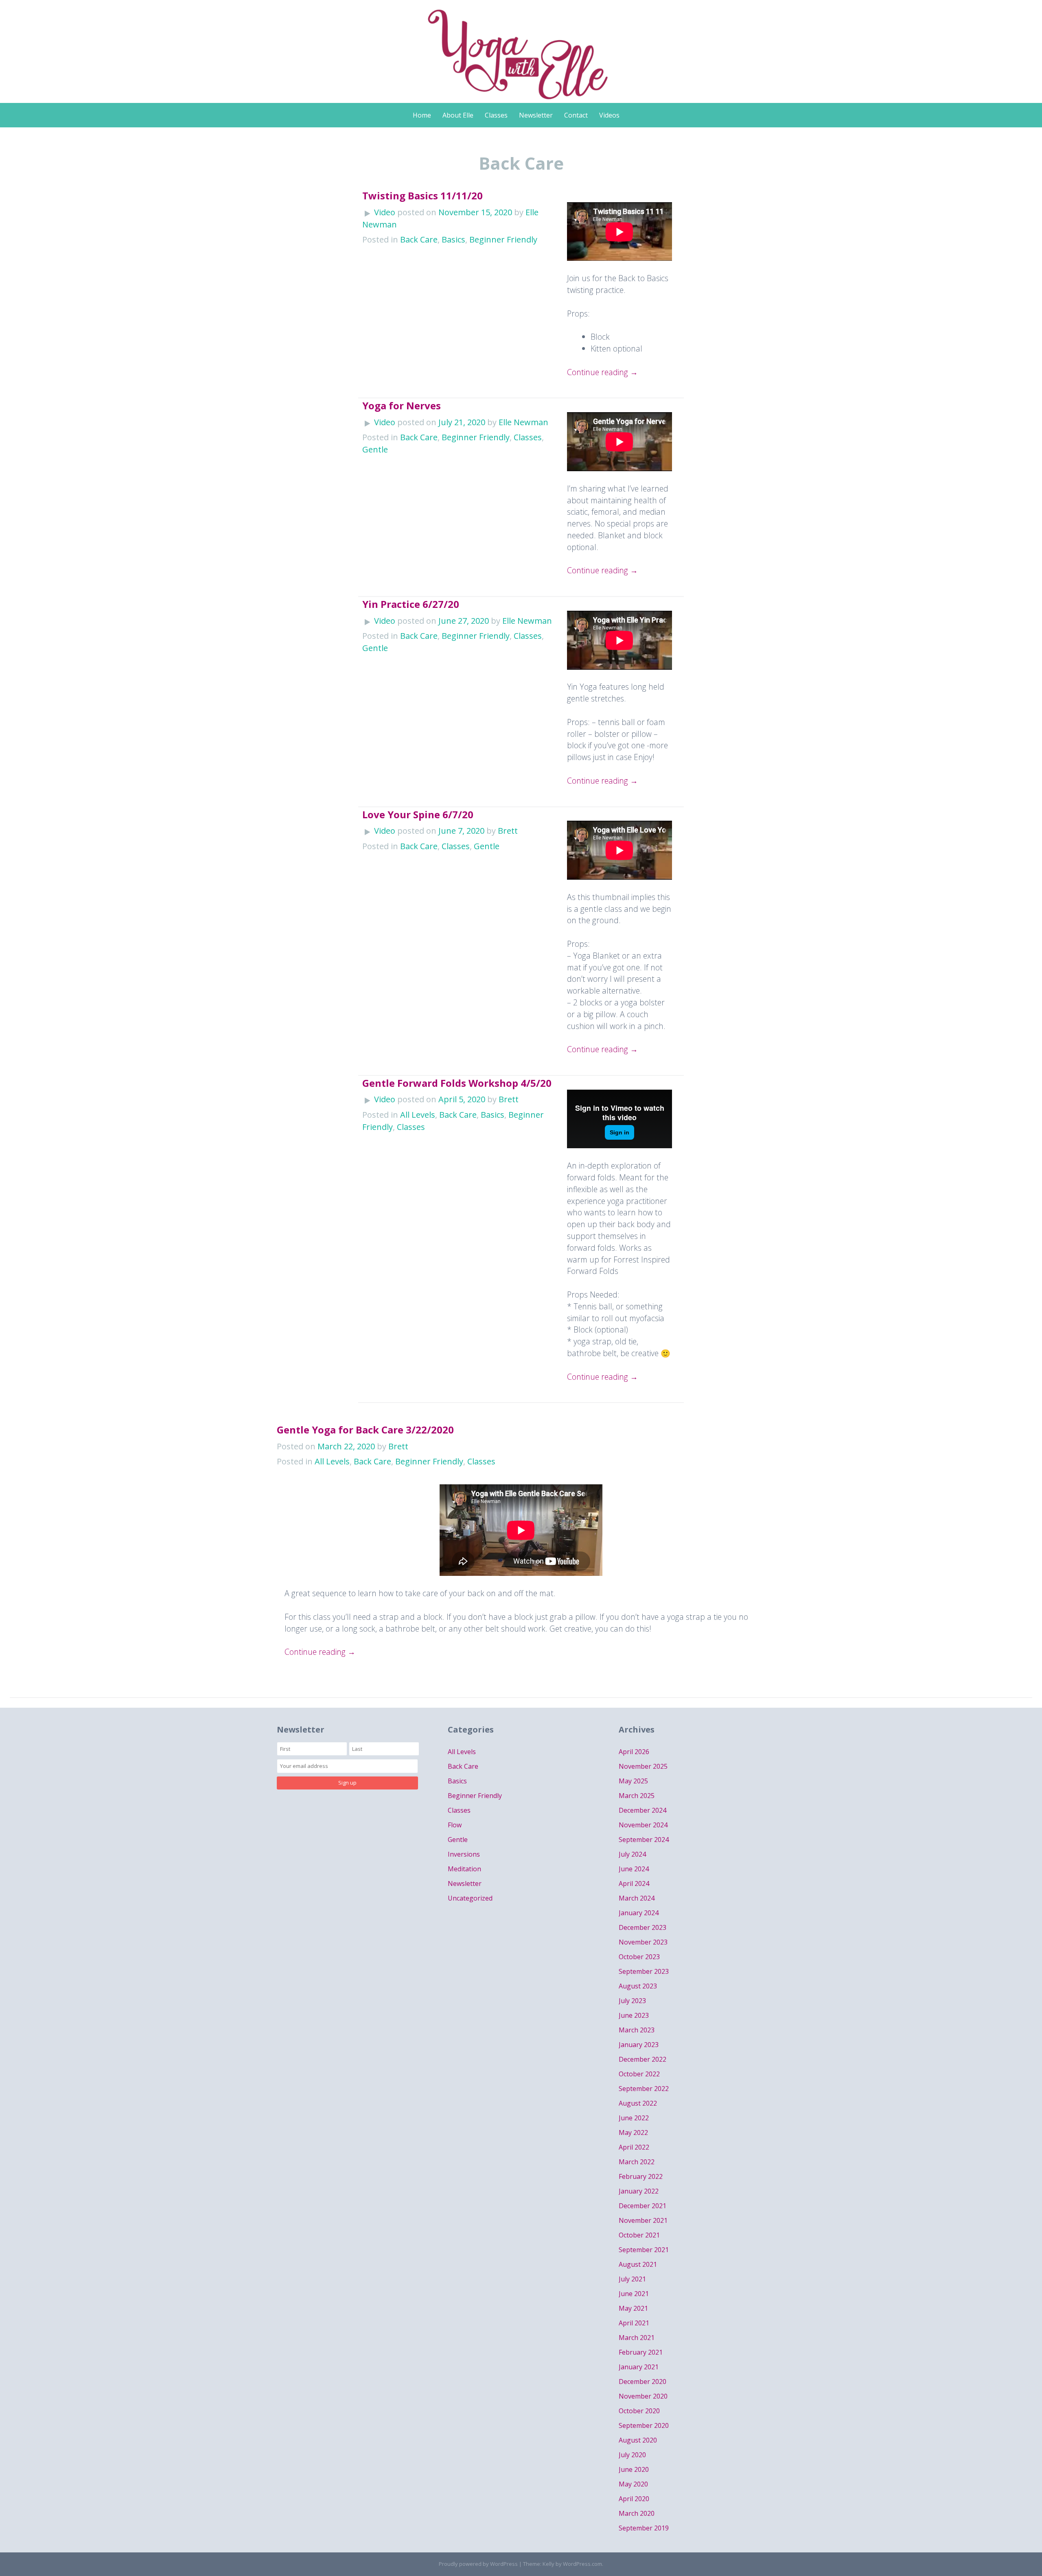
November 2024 (643, 1825)
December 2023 (642, 1927)
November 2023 (643, 1942)
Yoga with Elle (521, 47)
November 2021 (643, 2220)
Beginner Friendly (503, 239)
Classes (496, 115)
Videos (609, 115)
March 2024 (637, 1898)
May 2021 (633, 2308)
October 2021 (639, 2235)
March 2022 (637, 2162)
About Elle (458, 115)
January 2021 (639, 2367)
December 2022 (642, 2059)
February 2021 (641, 2352)
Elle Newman (523, 422)
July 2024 (632, 1854)
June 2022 (634, 2118)
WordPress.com (582, 2564)
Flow (455, 1825)
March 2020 (637, 2513)
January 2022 (639, 2191)
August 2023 (638, 1986)
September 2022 (644, 2089)
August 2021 (638, 2264)
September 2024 (644, 1840)
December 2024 (642, 1810)
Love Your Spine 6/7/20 (418, 814)
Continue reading (602, 372)
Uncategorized (470, 1898)
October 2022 (639, 2074)
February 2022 (641, 2176)
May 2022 (633, 2132)
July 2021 (632, 2279)
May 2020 (633, 2484)
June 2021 (634, 2294)
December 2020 (642, 2382)
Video (385, 212)
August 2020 (638, 2440)
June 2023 (634, 2015)
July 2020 (632, 2455)
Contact (576, 115)
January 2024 (639, 1913)
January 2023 (639, 2045)
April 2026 (634, 1752)
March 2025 (637, 1796)
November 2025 (643, 1766)
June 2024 (634, 1869)
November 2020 (643, 2396)
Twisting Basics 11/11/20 (422, 196)
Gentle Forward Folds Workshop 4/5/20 (457, 1083)
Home (422, 115)
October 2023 (639, 1957)
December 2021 (642, 2206)
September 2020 (644, 2425)
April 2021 (634, 2323)
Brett (508, 831)
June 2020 (634, 2469)
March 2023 (637, 2030)
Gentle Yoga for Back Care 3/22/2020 (365, 1430)
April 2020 (634, 2499)
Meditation (464, 1869)
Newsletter (536, 115)
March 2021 (637, 2338)
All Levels (418, 1115)
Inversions (464, 1854)
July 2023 (632, 2001)
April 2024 (634, 1883)
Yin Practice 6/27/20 (411, 604)
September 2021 (644, 2250)
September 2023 (644, 1971)
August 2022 (638, 2103)
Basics (453, 239)
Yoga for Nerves (402, 405)
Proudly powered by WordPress (478, 2564)
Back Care (419, 239)
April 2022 (634, 2147)
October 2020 (639, 2411)
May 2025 (633, 1781)
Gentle (375, 449)
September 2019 (644, 2528)
